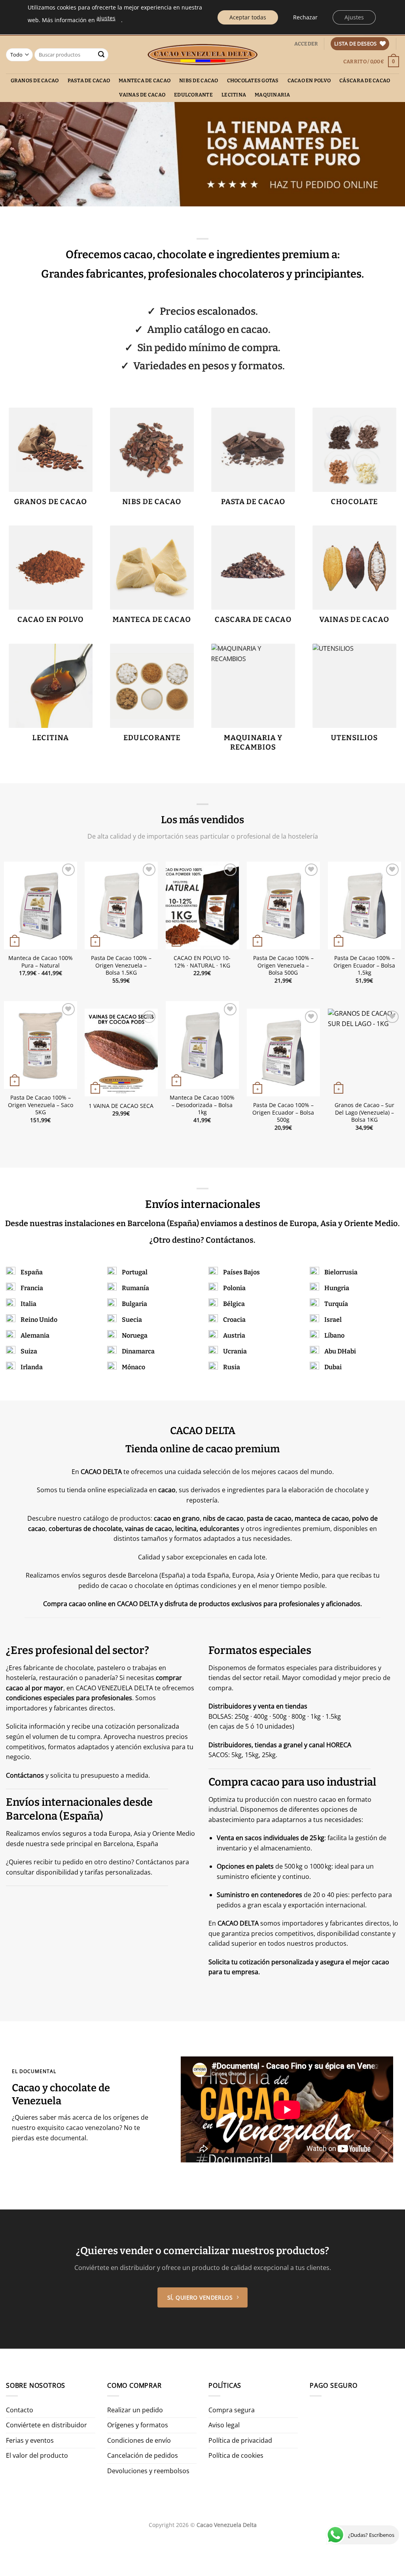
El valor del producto (37, 2455)
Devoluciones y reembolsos (148, 2471)
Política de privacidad (240, 2440)
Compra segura (232, 2410)
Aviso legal (224, 2425)
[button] (306, 44)
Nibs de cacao (199, 80)
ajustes (106, 18)
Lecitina (234, 95)
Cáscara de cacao (365, 80)
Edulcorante (193, 95)
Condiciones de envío (139, 2440)
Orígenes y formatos (138, 2425)
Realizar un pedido (135, 2410)
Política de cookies (236, 2455)
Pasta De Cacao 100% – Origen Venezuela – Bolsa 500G (283, 965)
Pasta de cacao (89, 80)
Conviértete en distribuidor (46, 2425)
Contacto (20, 2410)
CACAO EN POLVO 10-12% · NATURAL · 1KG (202, 962)
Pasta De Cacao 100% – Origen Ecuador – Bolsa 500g (283, 1112)
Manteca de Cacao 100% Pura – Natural (41, 962)
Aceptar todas (248, 17)
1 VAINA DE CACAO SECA (121, 1106)
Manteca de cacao (145, 80)
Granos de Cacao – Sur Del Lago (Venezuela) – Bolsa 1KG (364, 1112)
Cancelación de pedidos (143, 2455)
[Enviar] (101, 55)
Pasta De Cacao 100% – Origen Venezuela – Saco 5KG (41, 1105)
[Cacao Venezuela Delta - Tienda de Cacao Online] (203, 55)
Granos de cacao (35, 80)
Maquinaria (273, 95)
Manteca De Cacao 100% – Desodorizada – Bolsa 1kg (202, 1105)
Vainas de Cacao (142, 95)
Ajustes (354, 17)
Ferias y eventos (30, 2440)
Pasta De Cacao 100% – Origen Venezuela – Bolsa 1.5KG (121, 965)
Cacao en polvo (309, 80)
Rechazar (305, 17)
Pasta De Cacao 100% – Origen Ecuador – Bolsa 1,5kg (364, 965)
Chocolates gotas (253, 80)
